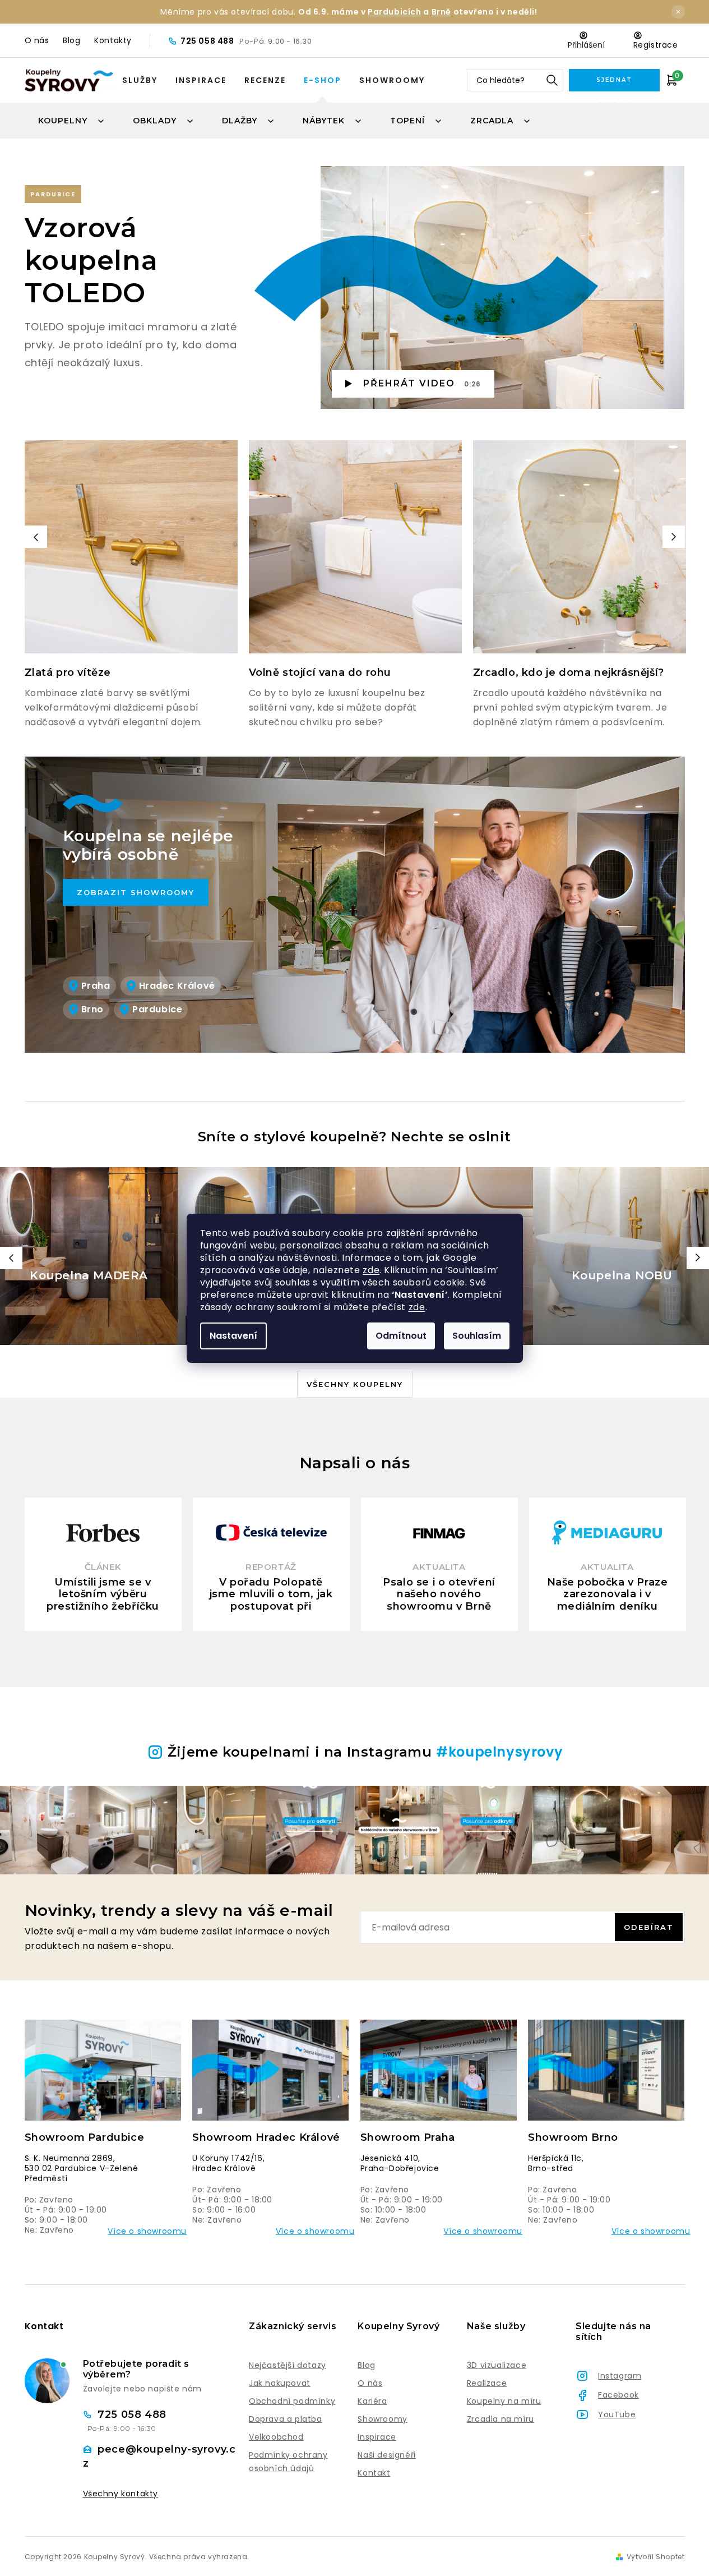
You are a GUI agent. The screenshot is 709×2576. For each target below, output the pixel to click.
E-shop (323, 80)
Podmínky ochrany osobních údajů (288, 2462)
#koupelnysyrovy (499, 1752)
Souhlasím (477, 1336)
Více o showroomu (147, 2231)
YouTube (617, 2414)
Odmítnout (401, 1336)
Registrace (656, 45)
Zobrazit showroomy (136, 892)
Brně (441, 12)
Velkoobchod (276, 2437)
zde (371, 1270)
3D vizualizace (497, 2365)
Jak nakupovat (280, 2383)
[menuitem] (72, 121)
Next (674, 537)
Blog (71, 40)
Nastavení (233, 1336)
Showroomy (392, 80)
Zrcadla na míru (501, 2419)
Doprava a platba (286, 2419)
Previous (36, 537)
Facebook (618, 2395)
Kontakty (113, 40)
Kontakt (374, 2473)
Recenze (265, 80)
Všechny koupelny (355, 1384)
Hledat (552, 80)
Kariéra (372, 2401)
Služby (140, 80)
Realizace (487, 2383)
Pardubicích (395, 12)
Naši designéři (386, 2455)
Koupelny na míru (504, 2401)
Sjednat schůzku (614, 84)
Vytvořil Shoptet (656, 2557)
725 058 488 (208, 41)
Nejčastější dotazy (288, 2365)
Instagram (620, 2376)
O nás (37, 40)
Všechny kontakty (121, 2494)
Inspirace (201, 80)
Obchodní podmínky (292, 2401)
